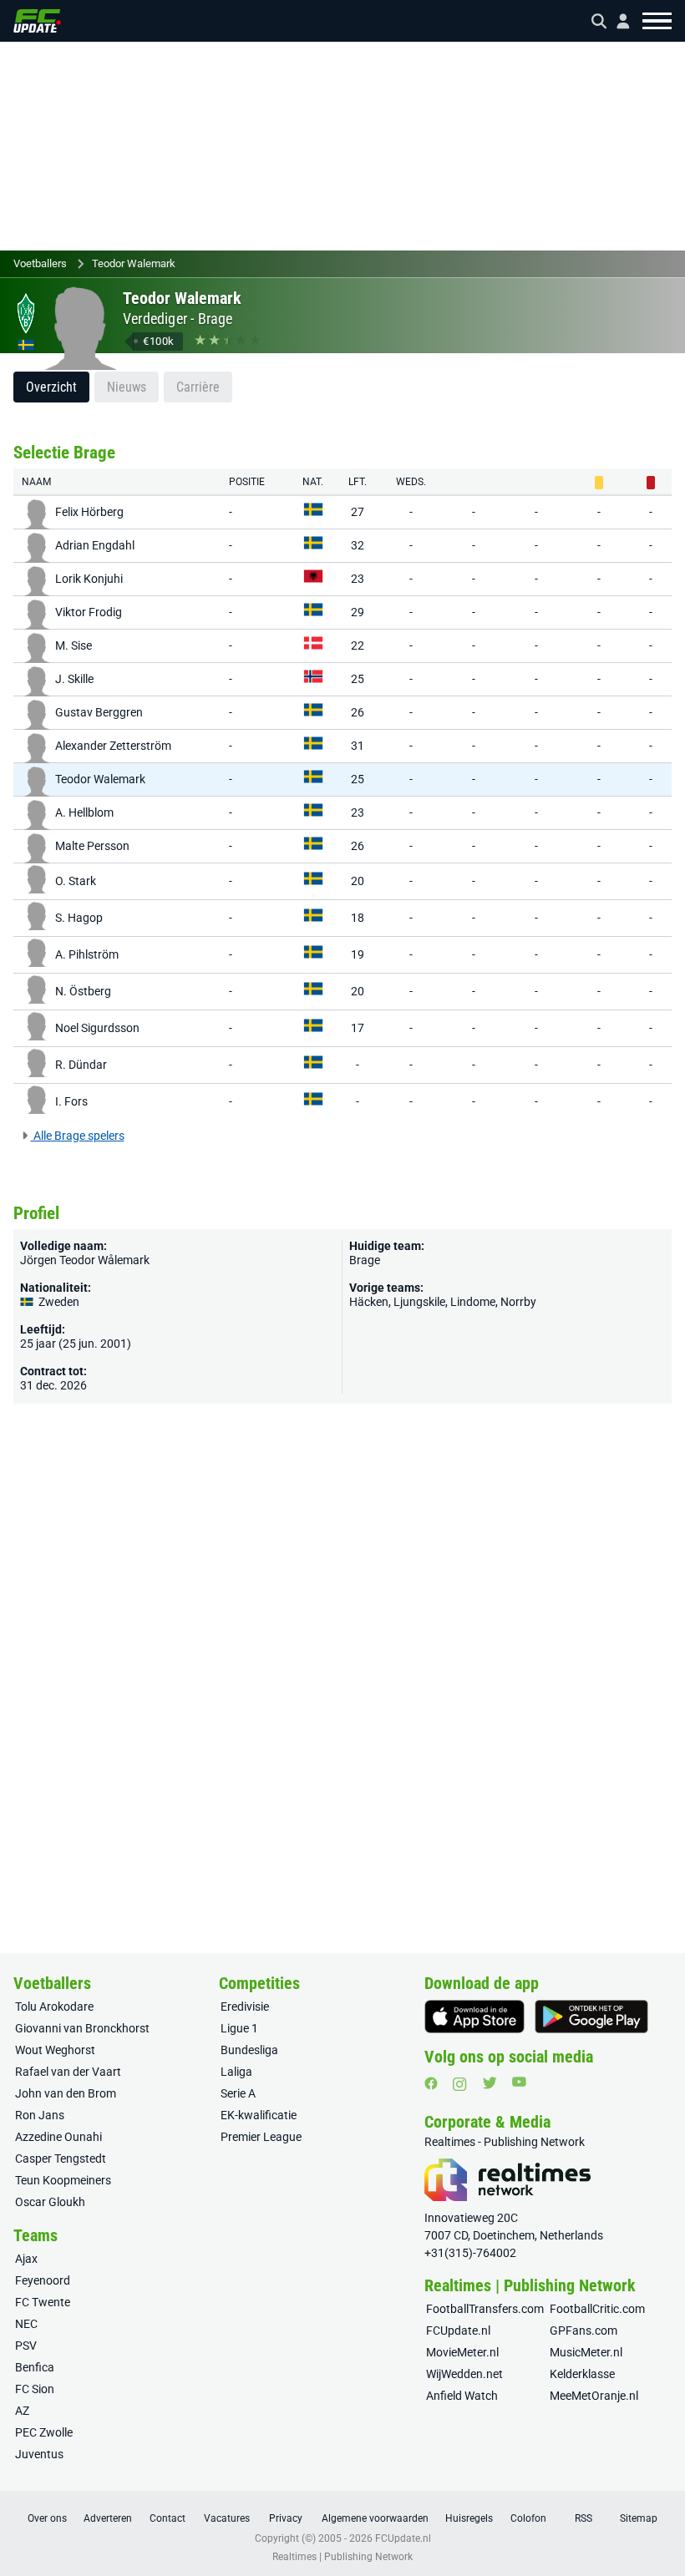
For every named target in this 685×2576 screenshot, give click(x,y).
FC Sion (35, 2389)
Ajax (26, 2259)
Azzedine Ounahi (58, 2137)
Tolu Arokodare (54, 2007)
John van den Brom (66, 2093)
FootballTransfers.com (485, 2309)
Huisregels (469, 2518)
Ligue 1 (239, 2028)
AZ (22, 2411)
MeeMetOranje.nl (594, 2396)
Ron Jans (40, 2115)
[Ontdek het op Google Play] (591, 2017)
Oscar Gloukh (50, 2202)
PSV (26, 2346)
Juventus (39, 2454)
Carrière (198, 387)
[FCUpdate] (37, 21)
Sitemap (639, 2518)
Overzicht (51, 387)
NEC (26, 2324)
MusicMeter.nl (586, 2352)
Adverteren (108, 2518)
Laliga (236, 2072)
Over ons (47, 2518)
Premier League (261, 2137)
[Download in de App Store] (474, 2017)
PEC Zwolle (44, 2432)
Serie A (238, 2093)
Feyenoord (43, 2280)
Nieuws (127, 387)
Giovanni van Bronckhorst (82, 2028)
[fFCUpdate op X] (490, 2083)
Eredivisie (245, 2007)
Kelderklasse (582, 2374)
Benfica (35, 2367)
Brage (216, 319)
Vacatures (227, 2518)
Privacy (286, 2518)
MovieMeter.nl (462, 2352)
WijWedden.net (464, 2374)
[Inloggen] (616, 21)
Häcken (369, 1302)
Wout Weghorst (55, 2050)
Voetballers (40, 263)
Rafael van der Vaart (68, 2072)
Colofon (528, 2518)
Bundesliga (249, 2050)
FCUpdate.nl (458, 2331)
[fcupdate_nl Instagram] (460, 2084)
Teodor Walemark (134, 263)
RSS (584, 2518)
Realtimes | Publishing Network (342, 2557)
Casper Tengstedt (61, 2158)
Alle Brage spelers (78, 1136)
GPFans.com (584, 2331)
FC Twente (43, 2302)
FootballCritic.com (597, 2309)
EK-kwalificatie (259, 2115)
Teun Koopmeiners (63, 2180)
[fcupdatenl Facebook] (431, 2083)
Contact (167, 2518)
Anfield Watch (462, 2396)
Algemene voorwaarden (375, 2518)
